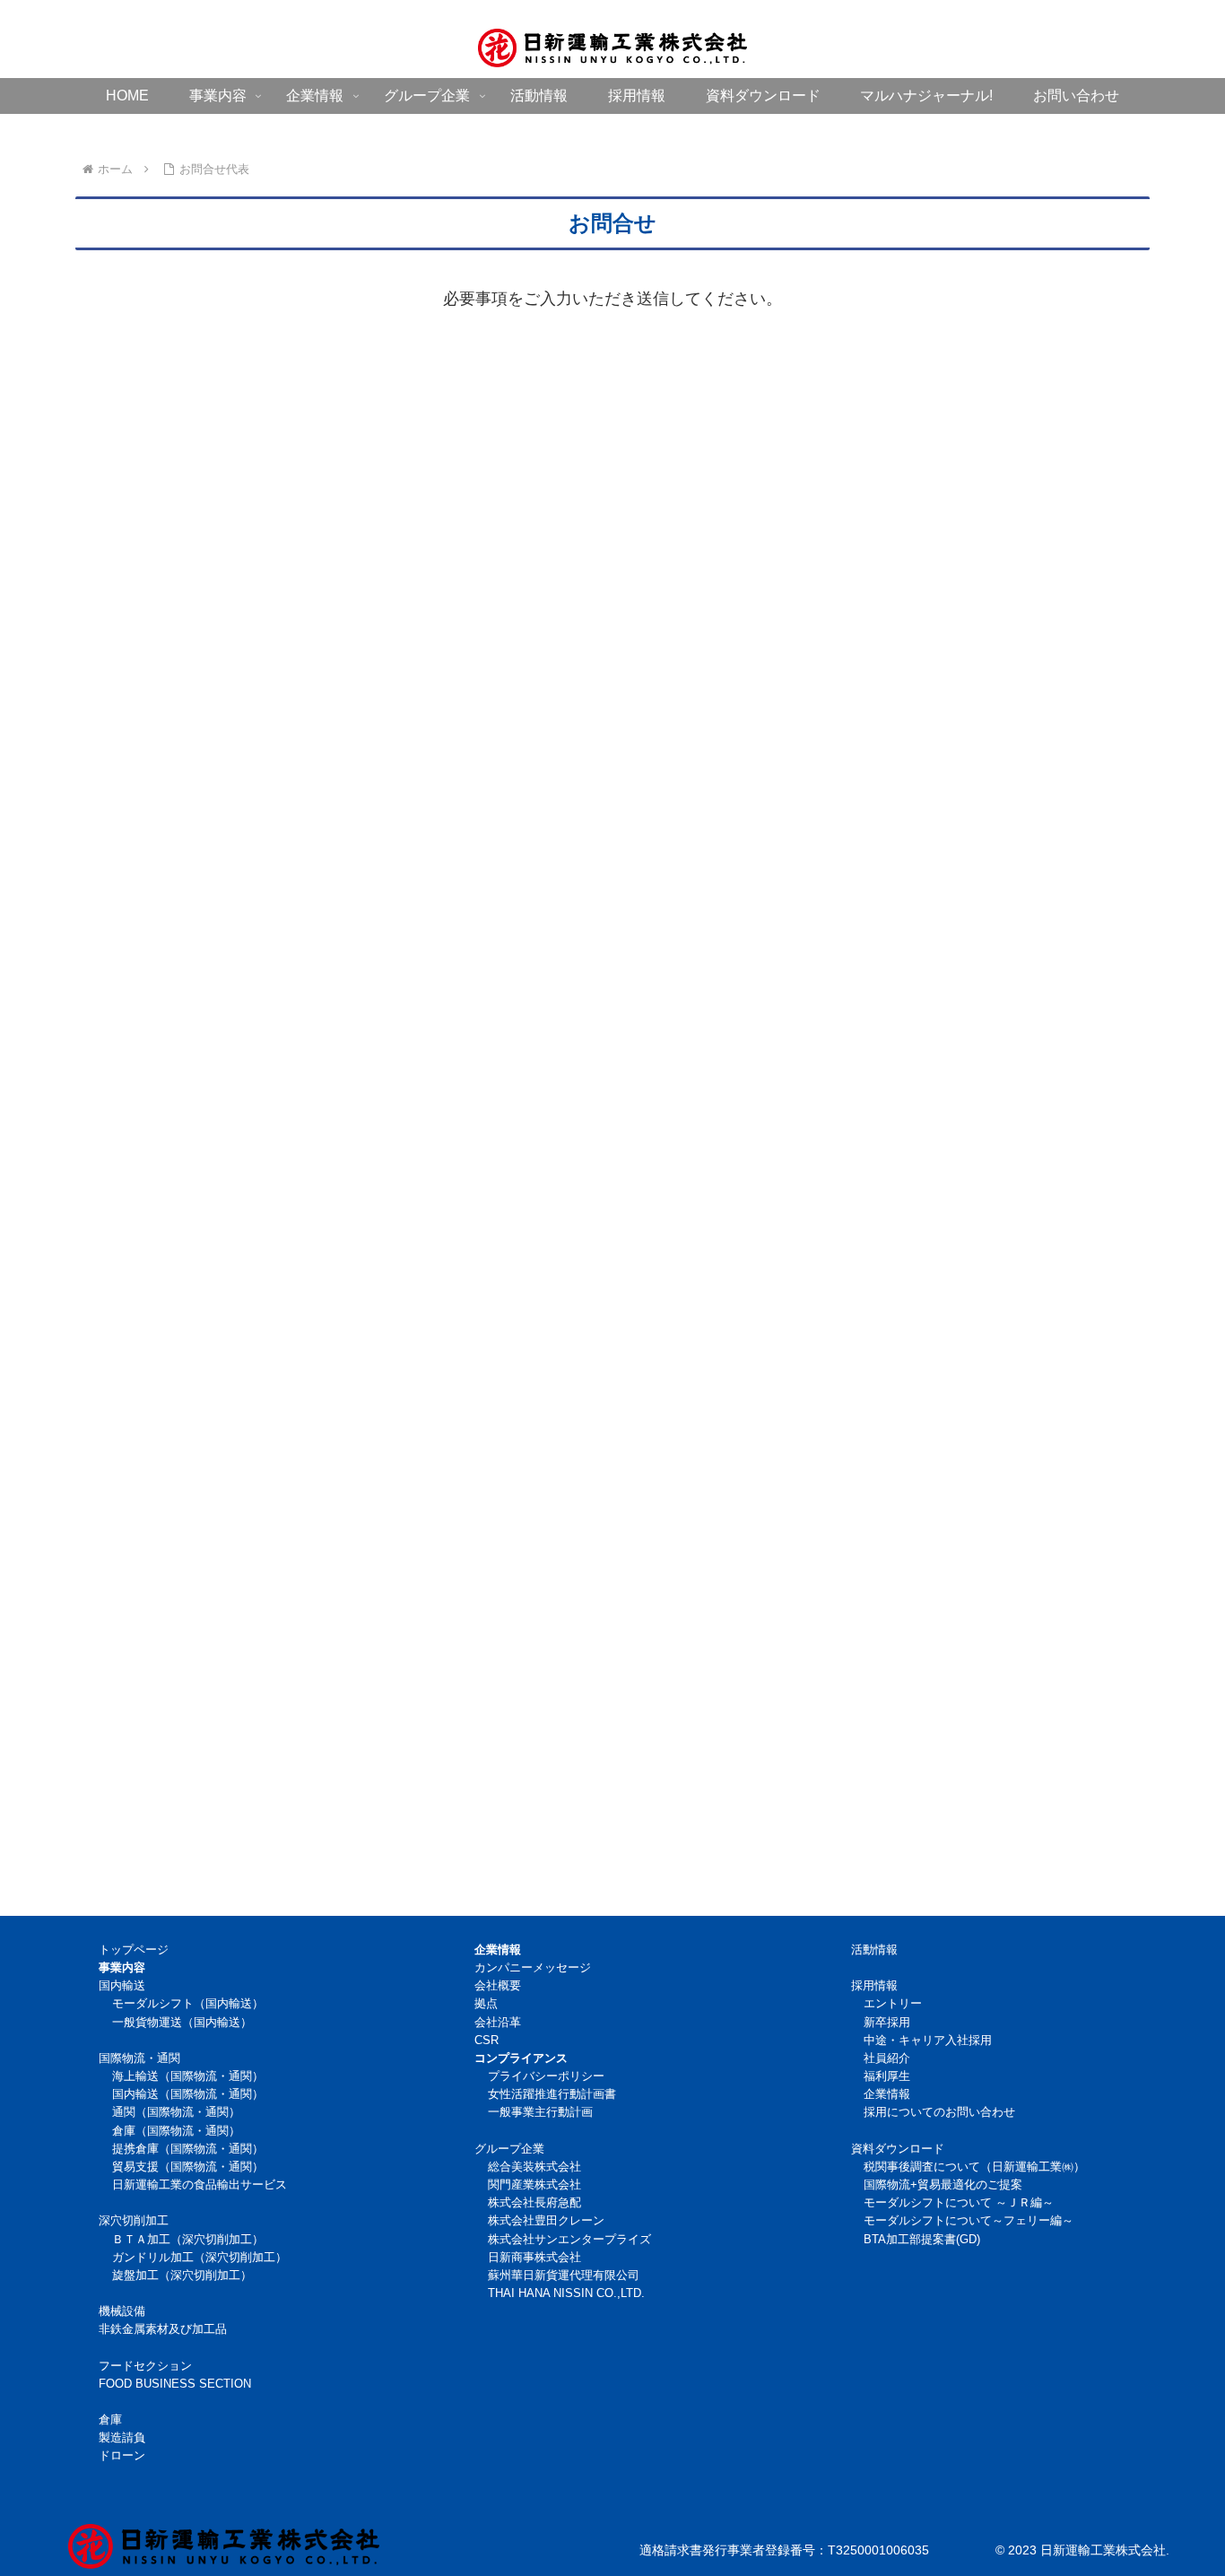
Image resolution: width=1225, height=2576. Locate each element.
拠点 (486, 2004)
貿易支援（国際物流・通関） (188, 2167)
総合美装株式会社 (534, 2167)
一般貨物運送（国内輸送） (182, 2023)
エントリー (893, 2004)
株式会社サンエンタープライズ (569, 2240)
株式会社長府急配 (534, 2203)
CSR (487, 2041)
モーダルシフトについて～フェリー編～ (969, 2221)
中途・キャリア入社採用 (928, 2041)
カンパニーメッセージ (533, 1968)
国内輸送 (122, 1986)
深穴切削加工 (134, 2221)
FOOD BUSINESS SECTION (175, 2384)
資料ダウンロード (898, 2149)
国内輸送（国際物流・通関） (188, 2094)
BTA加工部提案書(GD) (922, 2240)
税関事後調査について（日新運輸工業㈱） (974, 2167)
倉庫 (110, 2420)
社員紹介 (887, 2058)
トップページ (134, 1950)
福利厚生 (887, 2076)
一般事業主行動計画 (540, 2112)
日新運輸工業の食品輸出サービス (200, 2185)
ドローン (122, 2456)
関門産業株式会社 (534, 2185)
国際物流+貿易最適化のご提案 (943, 2185)
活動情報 (874, 1950)
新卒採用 (887, 2023)
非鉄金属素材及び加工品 (163, 2329)
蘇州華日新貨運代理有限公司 (564, 2276)
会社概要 (498, 1986)
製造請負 (122, 2438)
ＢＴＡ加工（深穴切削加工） (188, 2240)
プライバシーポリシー (546, 2076)
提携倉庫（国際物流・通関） (188, 2149)
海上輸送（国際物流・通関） (188, 2076)
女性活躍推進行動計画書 (552, 2094)
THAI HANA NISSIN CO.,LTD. (566, 2293)
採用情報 (874, 1986)
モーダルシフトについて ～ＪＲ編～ (959, 2203)
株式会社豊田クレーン (546, 2221)
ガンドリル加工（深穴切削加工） (200, 2258)
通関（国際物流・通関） (176, 2112)
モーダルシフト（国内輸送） (188, 2004)
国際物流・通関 (139, 2058)
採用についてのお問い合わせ (939, 2112)
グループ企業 (509, 2149)
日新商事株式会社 (534, 2258)
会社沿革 (498, 2023)
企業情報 (887, 2094)
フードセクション (145, 2366)
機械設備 (122, 2311)
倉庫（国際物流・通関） (176, 2131)
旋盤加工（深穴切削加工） (182, 2276)
